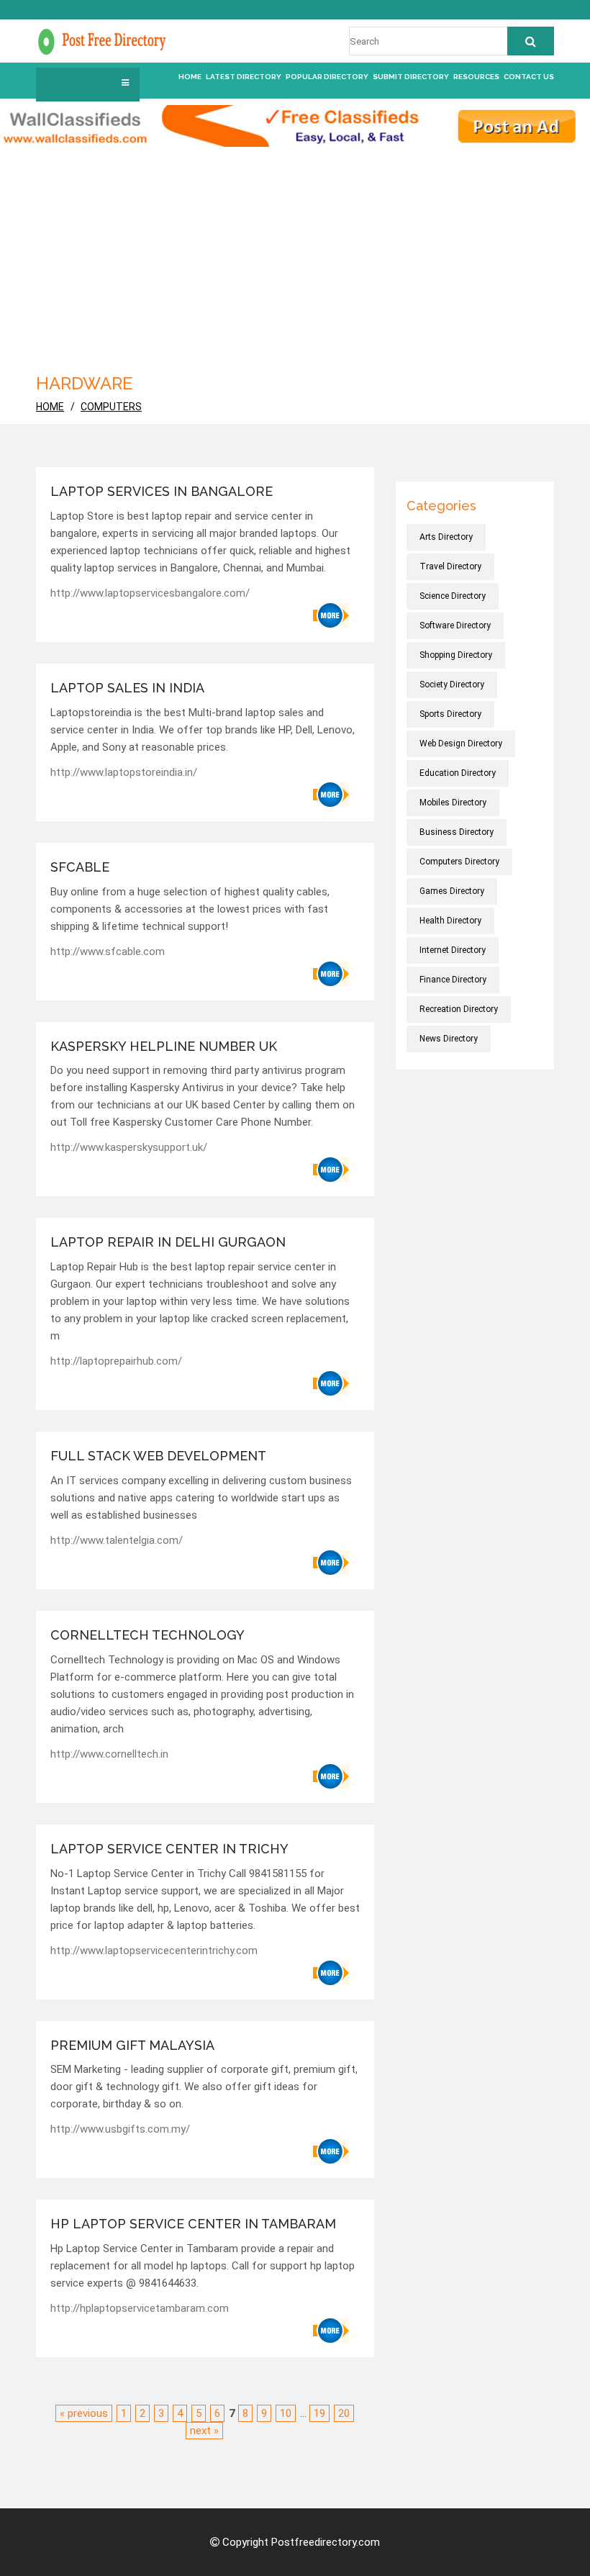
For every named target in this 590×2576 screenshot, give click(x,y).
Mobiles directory (453, 803)
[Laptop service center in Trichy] (331, 1973)
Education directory (458, 773)
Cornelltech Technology (147, 1635)
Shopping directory (456, 655)
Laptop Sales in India (127, 688)
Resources (476, 77)
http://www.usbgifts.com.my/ (120, 2129)
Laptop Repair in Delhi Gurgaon (168, 1242)
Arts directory (446, 537)
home (50, 407)
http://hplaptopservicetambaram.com (140, 2308)
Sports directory (450, 714)
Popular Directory (327, 77)
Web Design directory (461, 744)
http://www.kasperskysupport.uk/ (129, 1147)
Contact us (529, 77)
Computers (111, 407)
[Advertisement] (295, 255)
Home (190, 77)
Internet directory (453, 950)
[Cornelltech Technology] (331, 1776)
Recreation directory (459, 1009)
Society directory (452, 684)
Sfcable (80, 867)
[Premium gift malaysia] (331, 2151)
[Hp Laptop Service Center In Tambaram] (331, 2331)
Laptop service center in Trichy (169, 1849)
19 (319, 2413)
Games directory (452, 891)
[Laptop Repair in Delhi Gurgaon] (331, 1383)
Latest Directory (244, 77)
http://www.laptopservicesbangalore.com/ (150, 593)
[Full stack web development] (331, 1563)
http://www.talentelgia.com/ (117, 1540)
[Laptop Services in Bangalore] (331, 615)
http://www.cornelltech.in (109, 1754)
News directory (449, 1039)
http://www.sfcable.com (108, 952)
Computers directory (459, 862)
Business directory (457, 832)
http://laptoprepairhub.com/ (116, 1361)
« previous (84, 2413)
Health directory (450, 921)
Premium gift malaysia (132, 2045)
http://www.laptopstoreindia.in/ (124, 772)
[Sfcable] (331, 974)
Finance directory (453, 980)
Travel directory (450, 566)
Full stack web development (160, 1456)
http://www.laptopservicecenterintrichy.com (154, 1951)
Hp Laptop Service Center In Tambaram (193, 2224)
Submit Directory (411, 77)
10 (286, 2413)
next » (204, 2431)
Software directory (455, 625)
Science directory (453, 596)
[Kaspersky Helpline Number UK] (331, 1170)
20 (344, 2413)
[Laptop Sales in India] (331, 795)
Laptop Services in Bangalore (162, 491)
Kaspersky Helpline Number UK (164, 1046)
